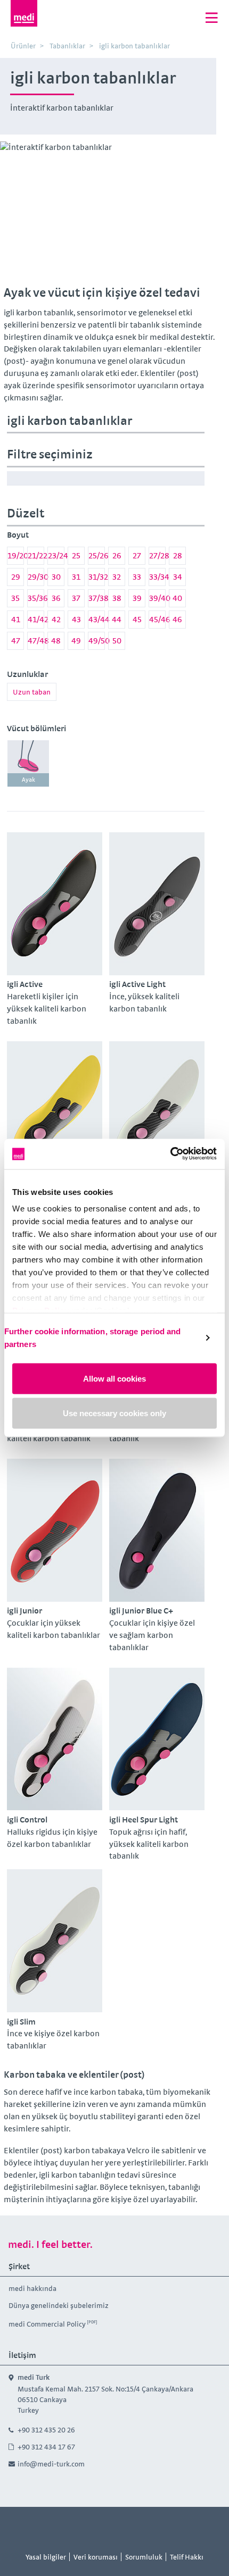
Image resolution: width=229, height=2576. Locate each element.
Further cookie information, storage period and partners (93, 1338)
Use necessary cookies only (114, 1413)
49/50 (97, 641)
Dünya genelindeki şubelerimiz (59, 2305)
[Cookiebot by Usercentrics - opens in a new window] (170, 1154)
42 (56, 619)
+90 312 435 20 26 (46, 2430)
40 (177, 598)
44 (117, 619)
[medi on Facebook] (103, 2527)
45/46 (157, 619)
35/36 (36, 598)
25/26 (97, 555)
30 (56, 577)
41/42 (36, 619)
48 (56, 641)
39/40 (157, 598)
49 (76, 641)
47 (16, 641)
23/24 (56, 555)
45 (137, 619)
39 (137, 598)
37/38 (97, 598)
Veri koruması (96, 2557)
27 (137, 555)
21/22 (36, 555)
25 (76, 555)
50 (117, 641)
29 (16, 577)
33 (137, 577)
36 (56, 598)
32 (117, 577)
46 (177, 619)
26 (117, 555)
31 (76, 577)
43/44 (97, 619)
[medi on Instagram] (127, 2527)
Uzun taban (32, 692)
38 (117, 598)
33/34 (157, 577)
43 (76, 619)
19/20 (16, 555)
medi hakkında (33, 2288)
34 (178, 577)
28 (178, 555)
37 (76, 598)
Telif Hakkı (187, 2557)
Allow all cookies (114, 1378)
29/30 (36, 577)
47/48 (36, 641)
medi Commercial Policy (47, 2324)
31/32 (97, 577)
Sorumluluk (144, 2557)
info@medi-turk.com (51, 2464)
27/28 (157, 555)
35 (15, 598)
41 (16, 619)
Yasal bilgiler (46, 2557)
